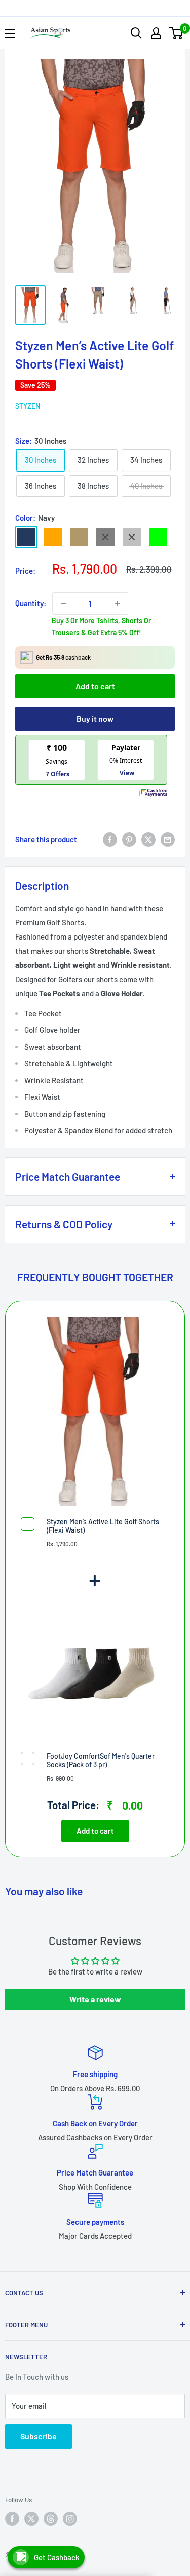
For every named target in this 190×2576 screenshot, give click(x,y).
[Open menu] (10, 34)
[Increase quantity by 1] (117, 604)
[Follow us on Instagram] (70, 2519)
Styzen (28, 406)
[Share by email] (168, 839)
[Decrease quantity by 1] (63, 604)
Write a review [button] (95, 1999)
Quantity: (31, 603)
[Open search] (136, 33)
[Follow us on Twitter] (31, 2519)
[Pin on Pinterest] (129, 839)
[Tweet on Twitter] (148, 839)
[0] (177, 33)
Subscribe (39, 2436)
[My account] (156, 33)
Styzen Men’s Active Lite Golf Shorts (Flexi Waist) (103, 1526)
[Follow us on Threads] (51, 2519)
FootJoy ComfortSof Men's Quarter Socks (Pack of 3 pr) (101, 1760)
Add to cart (95, 686)
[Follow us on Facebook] (12, 2519)
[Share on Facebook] (110, 839)
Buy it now (95, 718)
